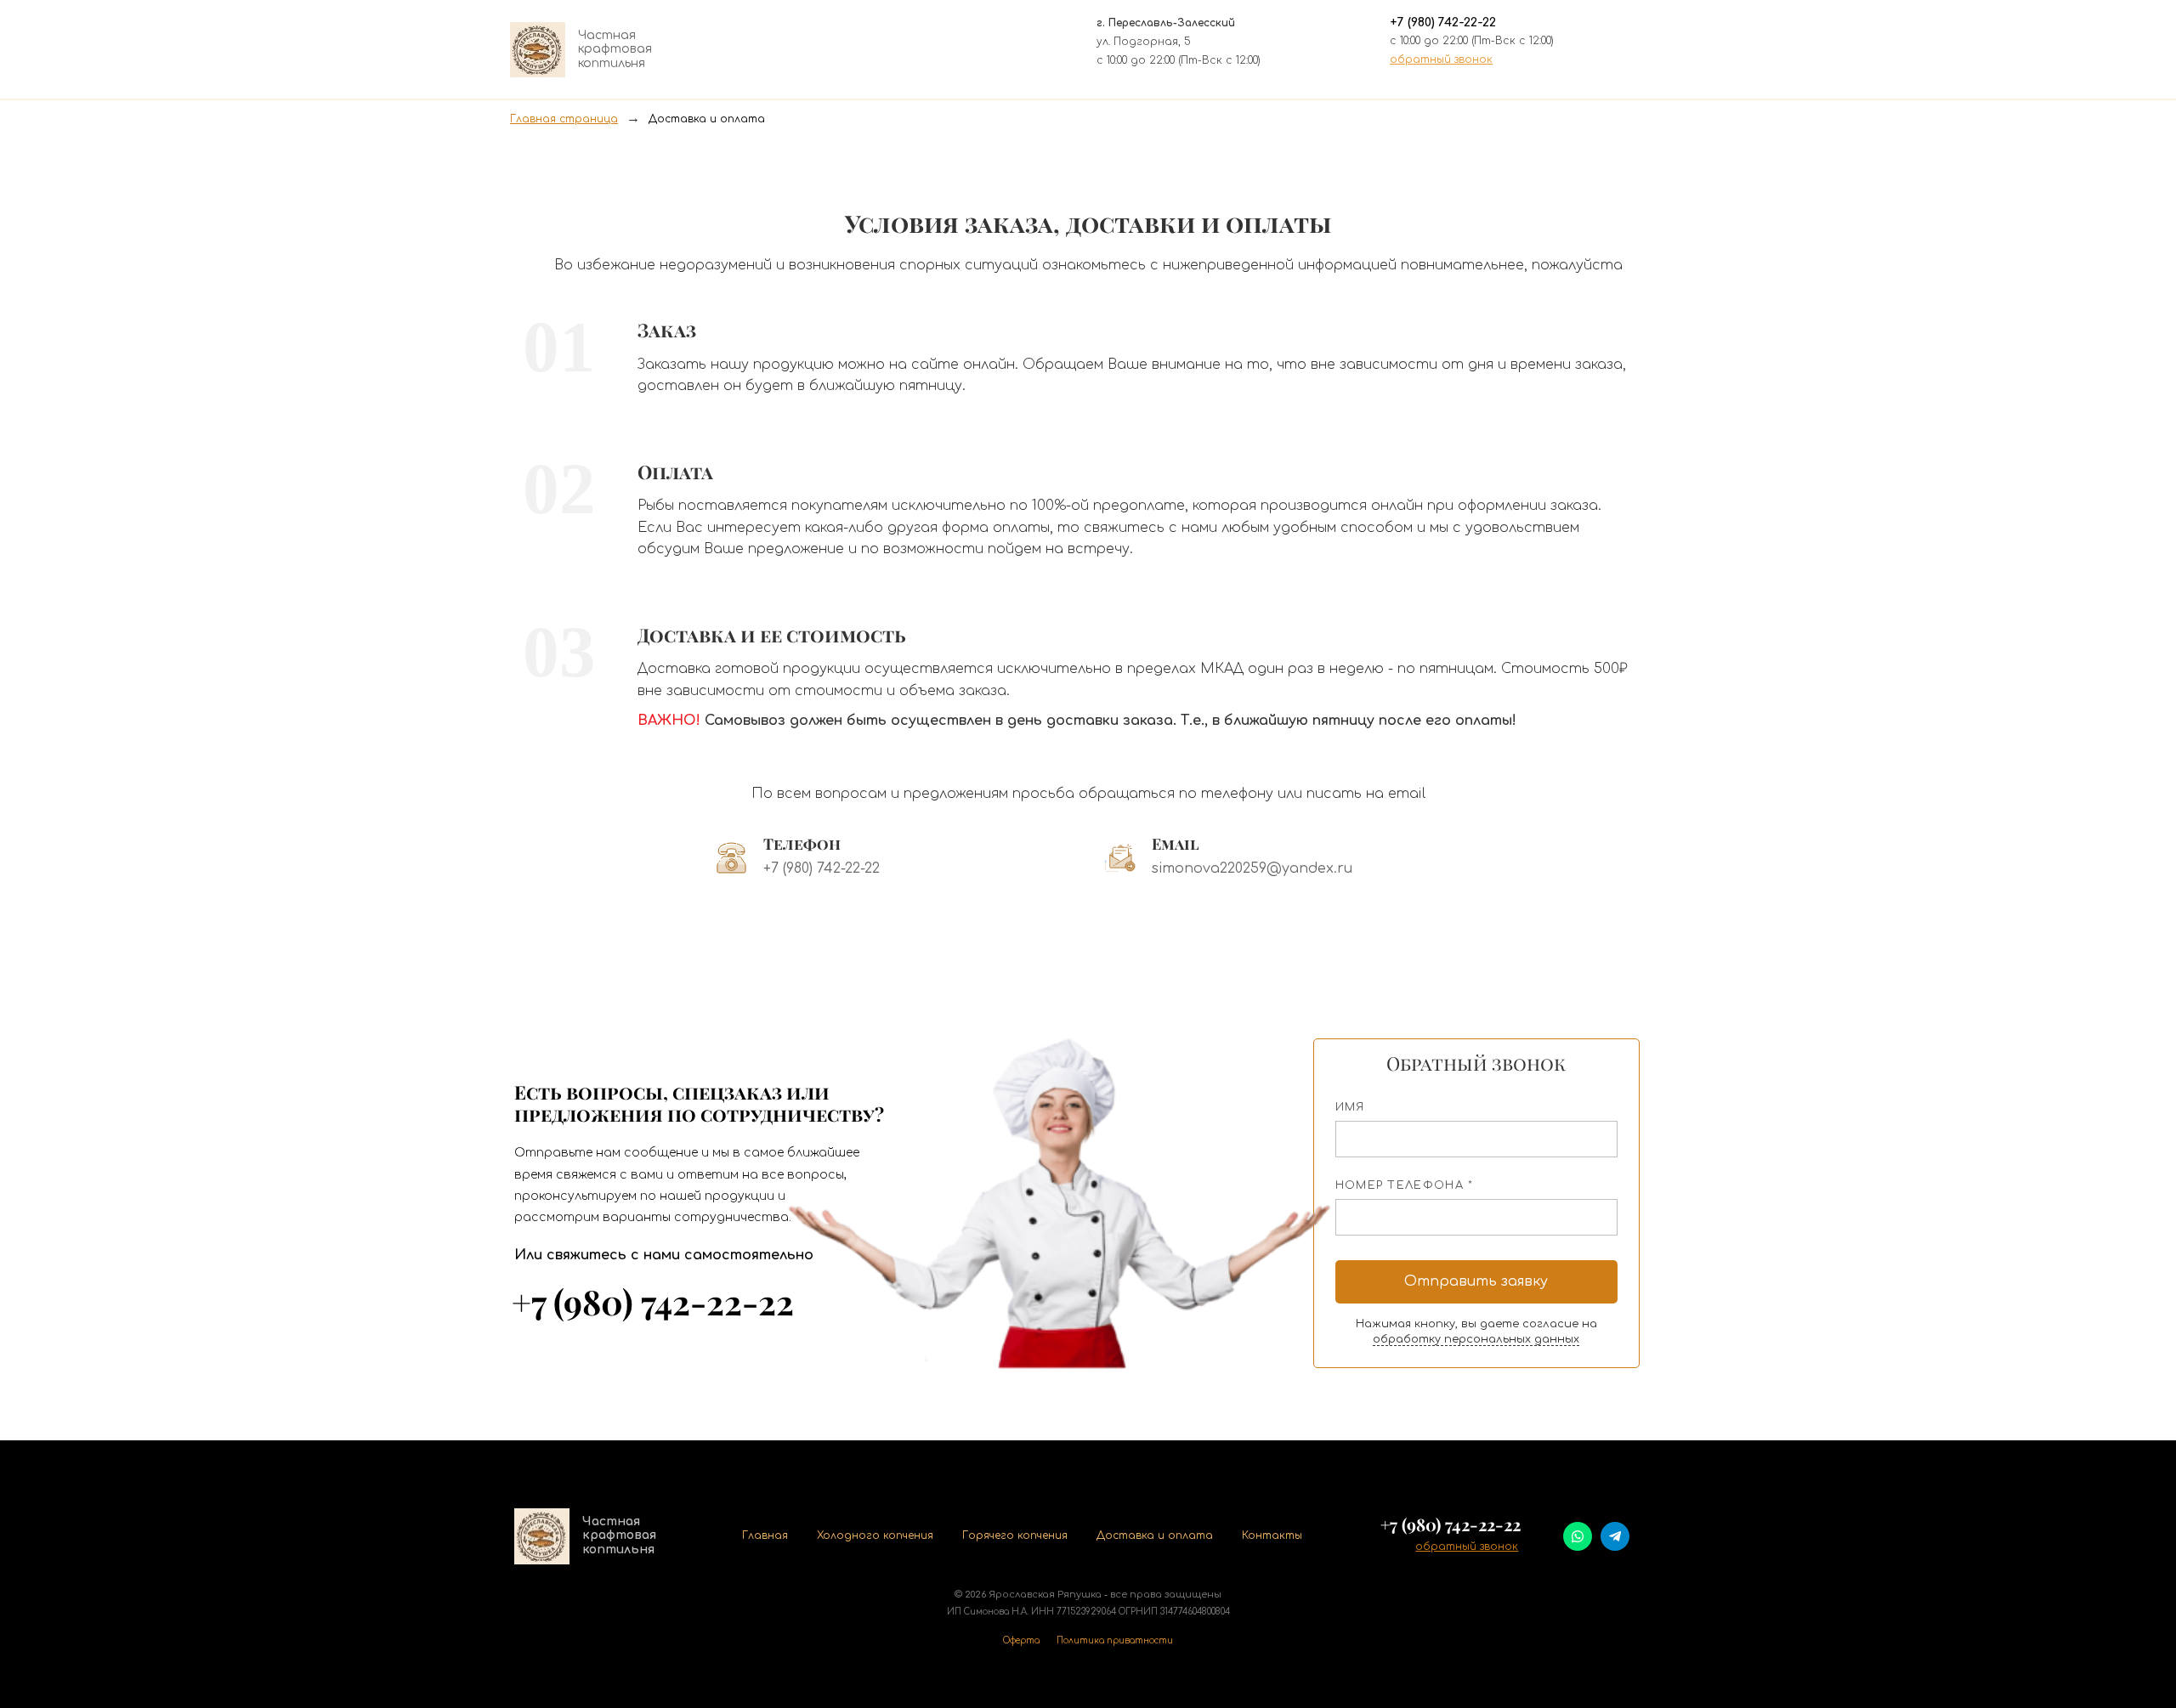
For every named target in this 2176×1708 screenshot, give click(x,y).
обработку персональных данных (1476, 1339)
